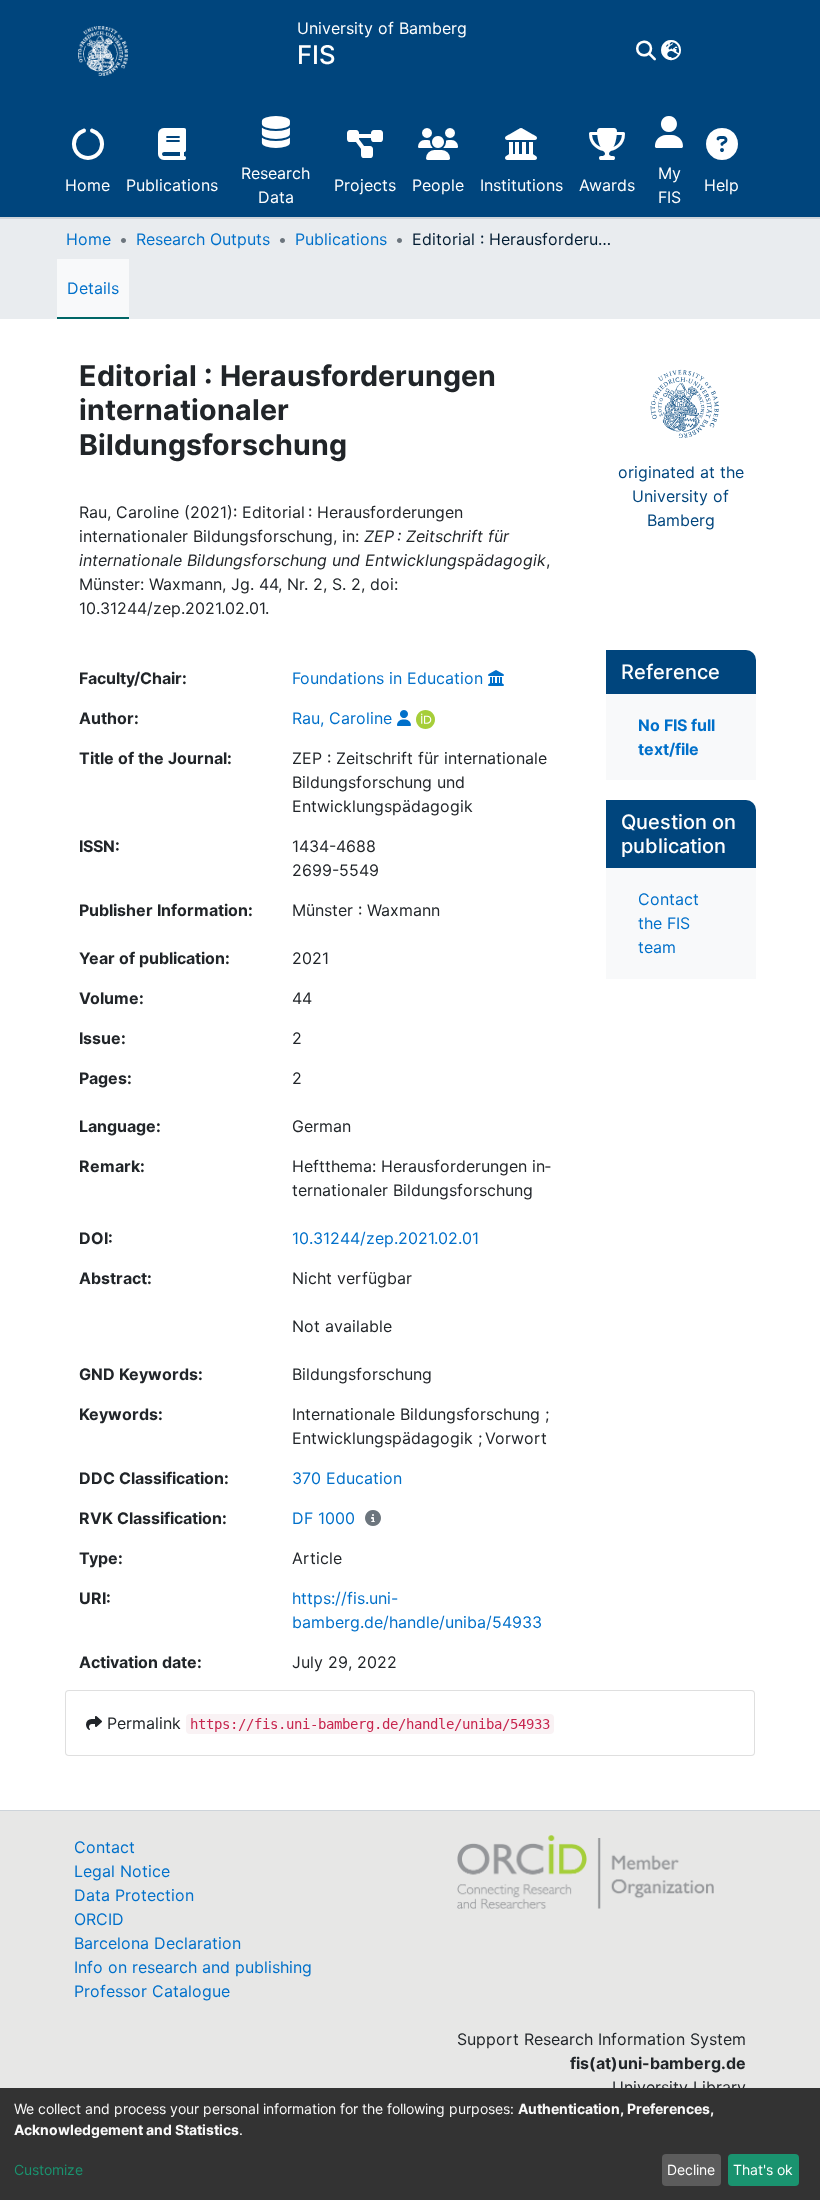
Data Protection (134, 1895)
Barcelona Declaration (157, 1943)
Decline (691, 2169)
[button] (671, 51)
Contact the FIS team (668, 923)
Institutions (521, 185)
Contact (104, 1847)
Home (87, 185)
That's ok (763, 2169)
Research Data (275, 185)
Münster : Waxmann (366, 910)
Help (721, 185)
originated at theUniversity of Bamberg (681, 496)
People (438, 185)
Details (93, 288)
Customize (48, 2169)
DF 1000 (323, 1518)
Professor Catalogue (152, 1991)
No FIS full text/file (676, 737)
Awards (607, 185)
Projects (365, 185)
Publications (172, 185)
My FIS (669, 185)
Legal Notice (122, 1871)
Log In (709, 51)
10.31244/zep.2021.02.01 (385, 1238)
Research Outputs (203, 239)
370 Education (347, 1478)
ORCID (99, 1919)
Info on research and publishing (193, 1967)
